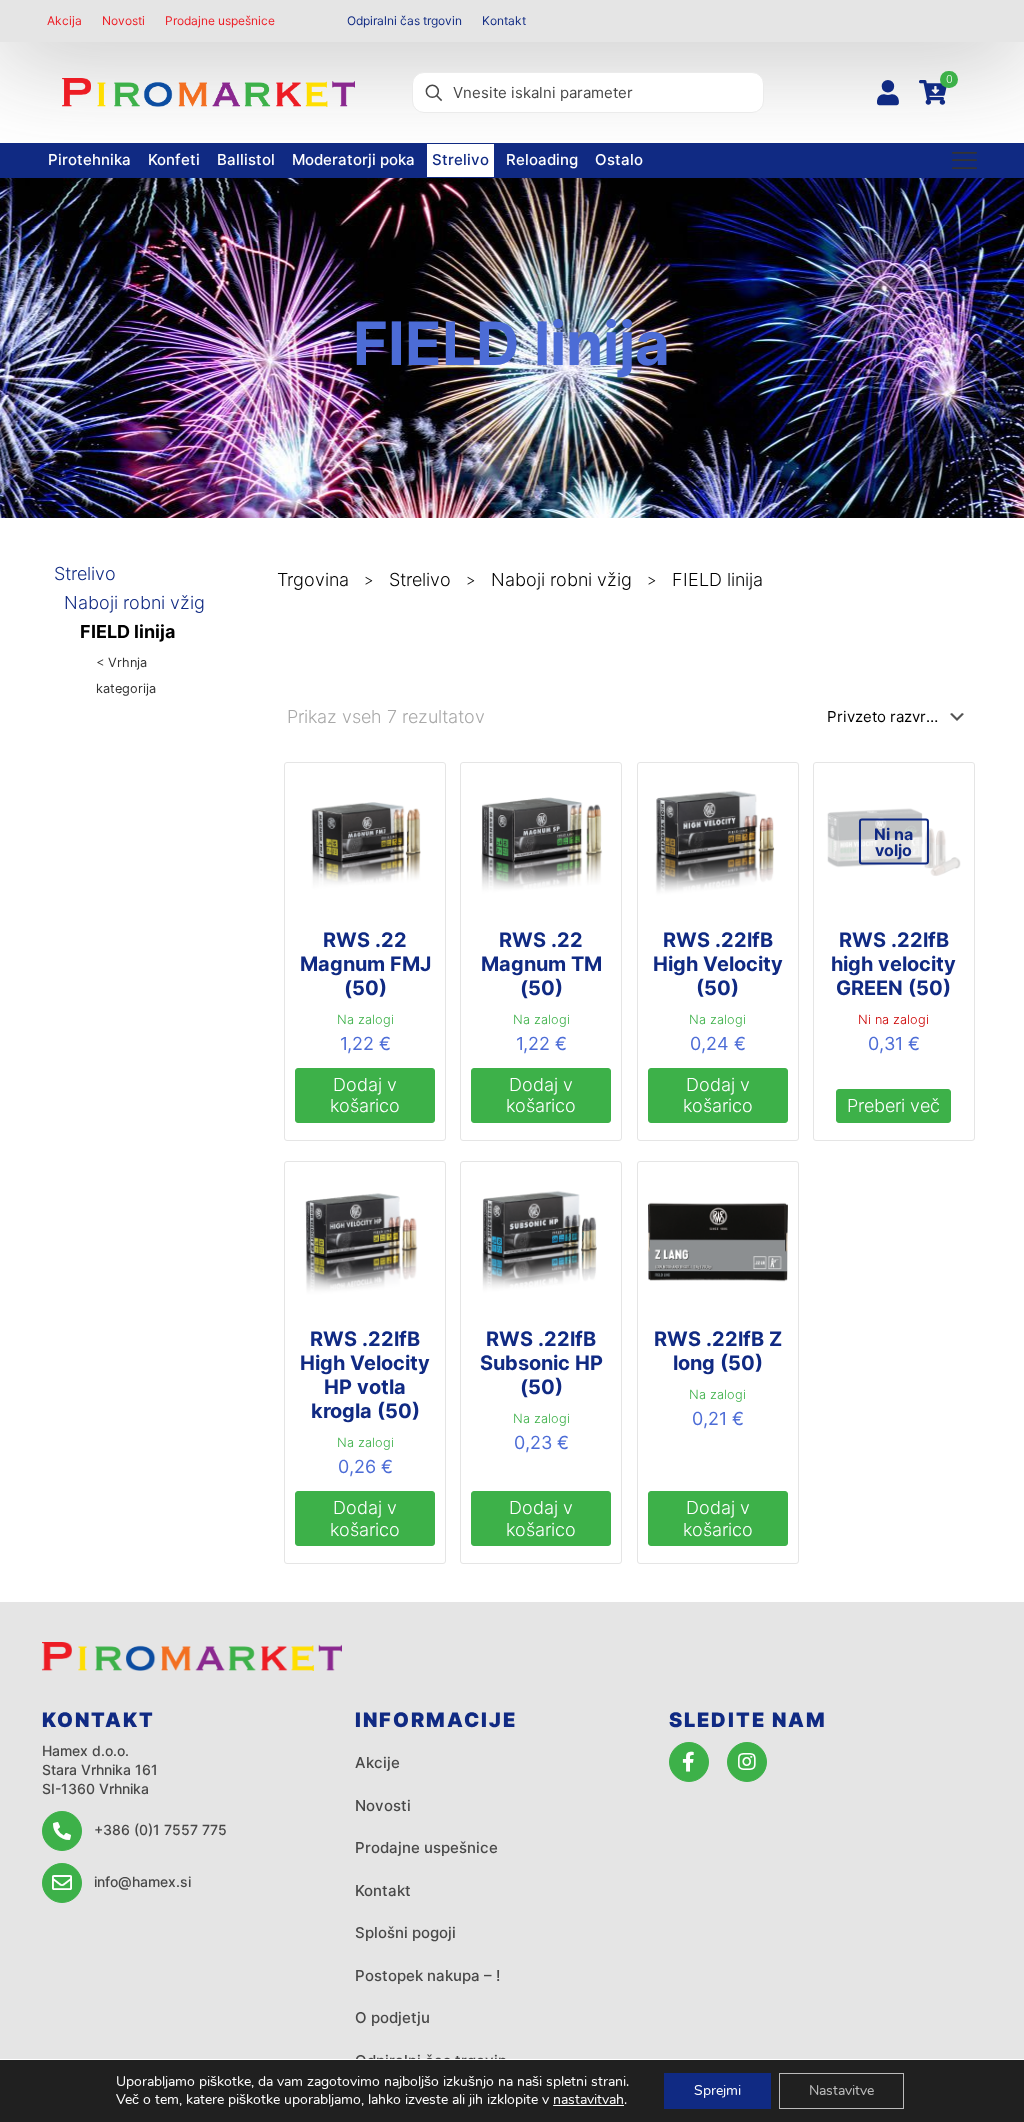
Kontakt (383, 1890)
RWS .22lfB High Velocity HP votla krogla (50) (365, 1375)
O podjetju (392, 2017)
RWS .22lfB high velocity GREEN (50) (893, 964)
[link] (208, 92)
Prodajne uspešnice (426, 1847)
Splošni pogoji (405, 1932)
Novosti (383, 1805)
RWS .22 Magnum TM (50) (541, 964)
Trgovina (313, 579)
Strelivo (85, 573)
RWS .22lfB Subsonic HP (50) (541, 1363)
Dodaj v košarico (365, 1095)
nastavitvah (588, 2100)
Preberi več (893, 1105)
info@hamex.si (142, 1881)
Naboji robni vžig (134, 602)
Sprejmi (717, 2090)
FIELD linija (127, 631)
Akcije (377, 1762)
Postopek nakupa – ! (427, 1975)
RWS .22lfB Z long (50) (718, 1351)
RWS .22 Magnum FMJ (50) (365, 964)
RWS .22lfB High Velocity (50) (718, 964)
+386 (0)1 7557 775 (160, 1829)
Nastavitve (841, 2090)
